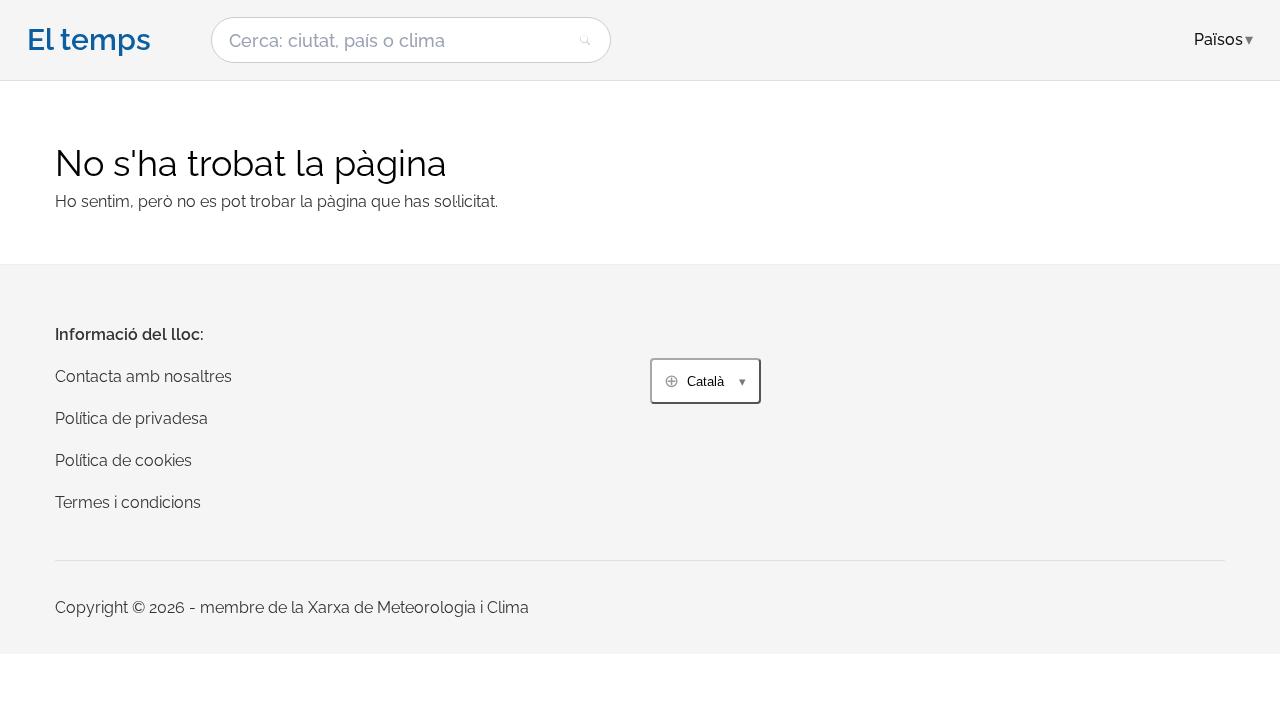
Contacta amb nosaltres (143, 376)
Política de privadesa (131, 418)
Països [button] (1223, 39)
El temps (89, 40)
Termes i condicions (128, 502)
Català (705, 381)
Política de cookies (123, 460)
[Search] (585, 40)
